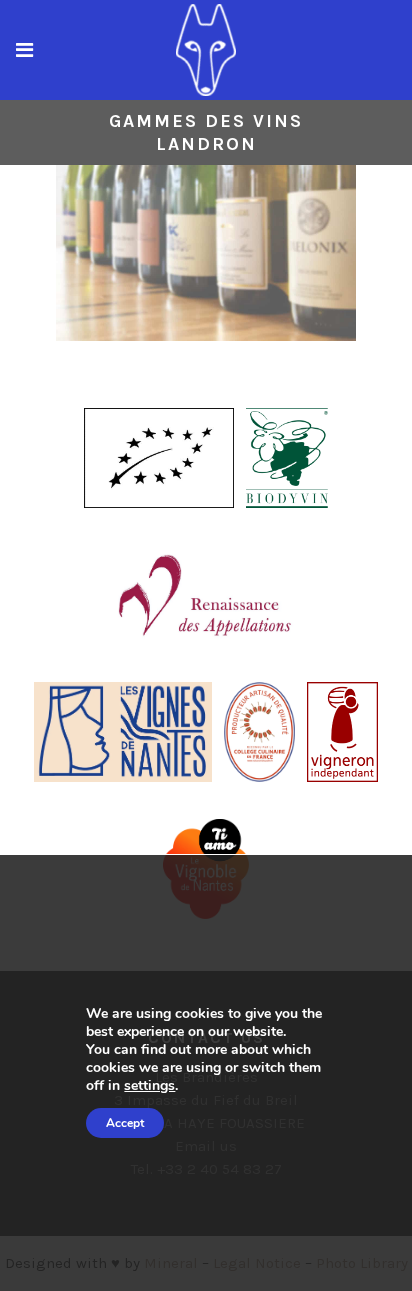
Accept (125, 1123)
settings (149, 1086)
